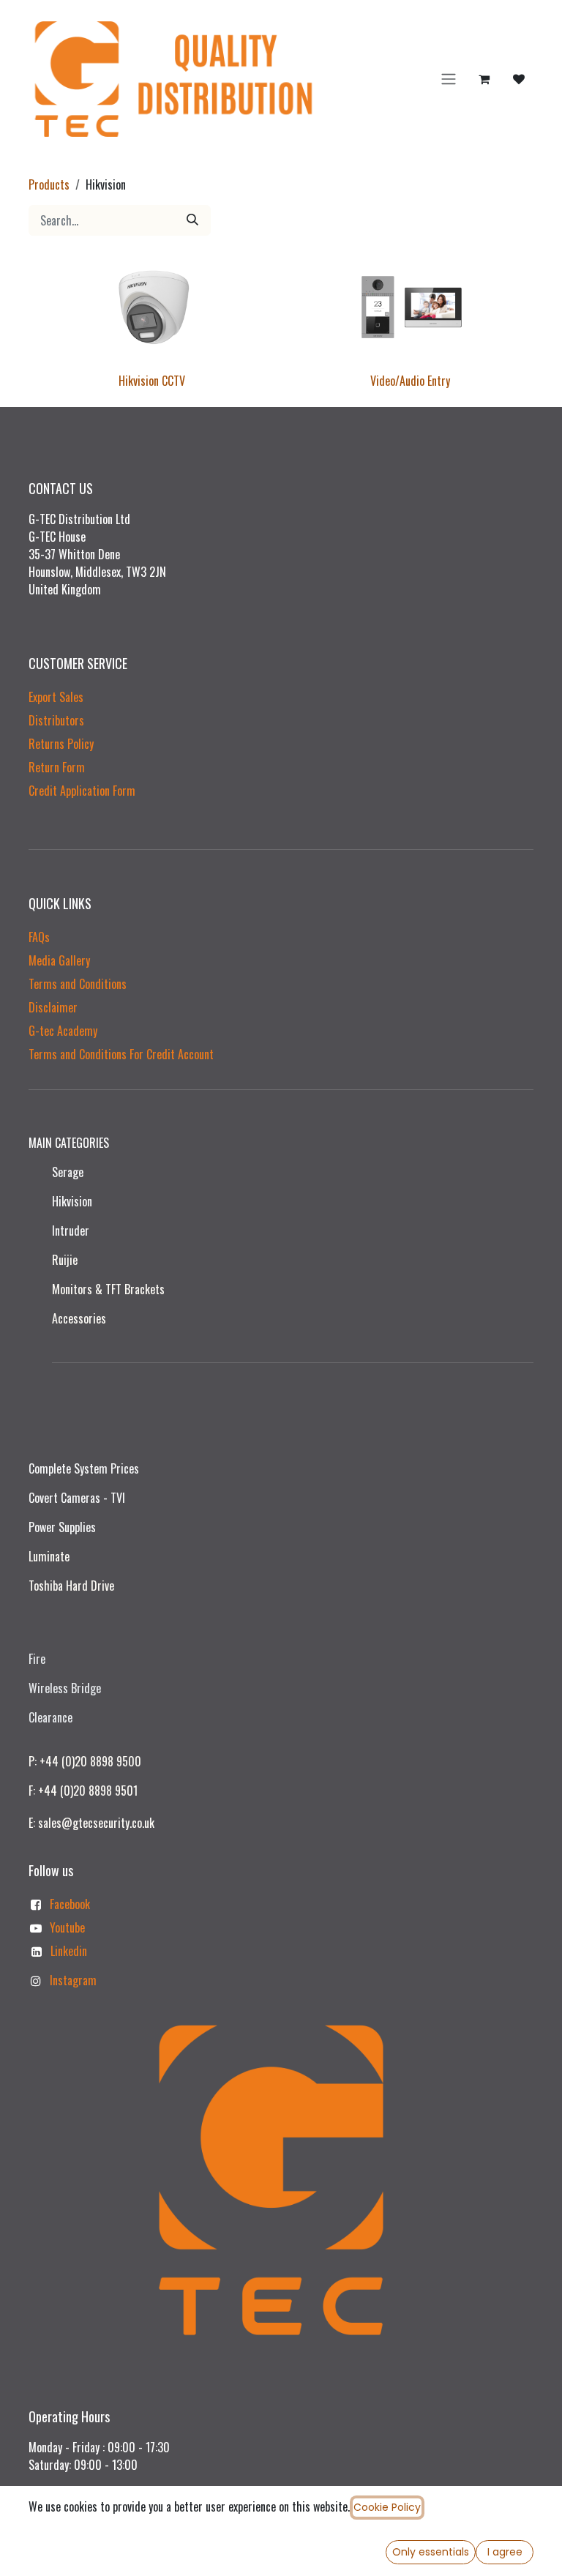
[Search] (192, 220)
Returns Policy (61, 744)
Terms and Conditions (78, 984)
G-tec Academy (63, 1031)
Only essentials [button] (431, 2552)
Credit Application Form (82, 791)
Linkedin (69, 1951)
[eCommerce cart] (484, 79)
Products (49, 184)
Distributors (56, 720)
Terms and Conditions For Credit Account (121, 1054)
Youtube (67, 1927)
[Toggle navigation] (449, 79)
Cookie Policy (387, 2507)
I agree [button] (505, 2552)
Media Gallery (59, 960)
